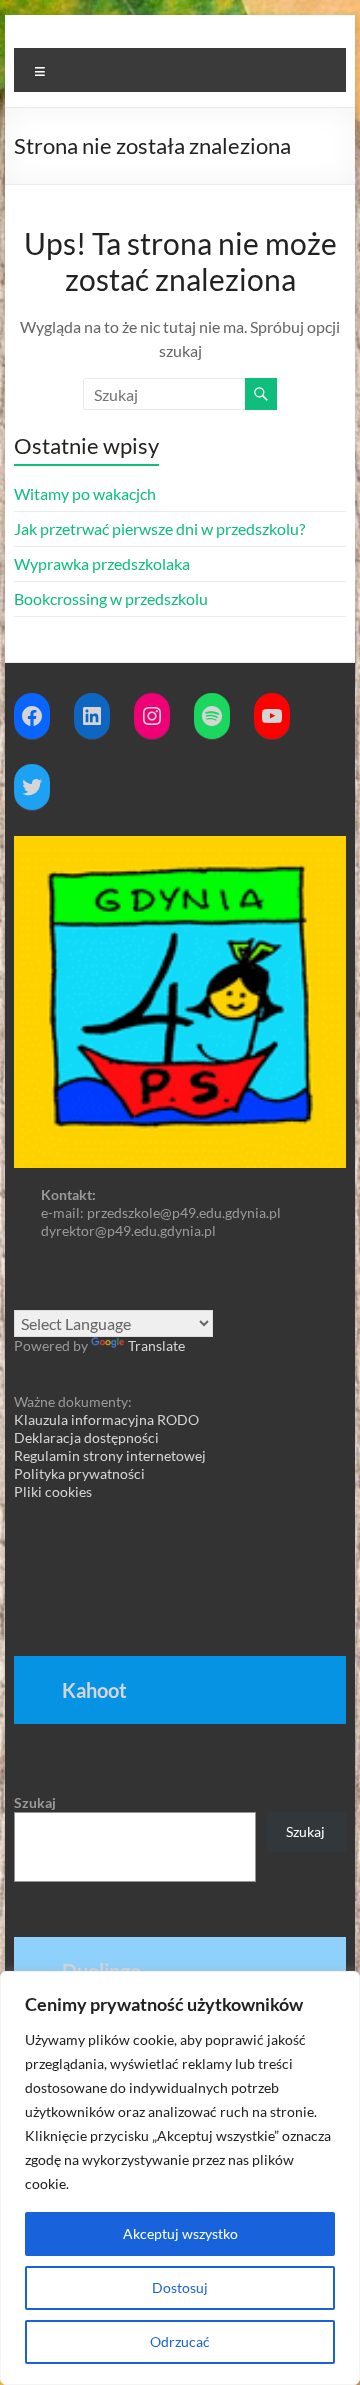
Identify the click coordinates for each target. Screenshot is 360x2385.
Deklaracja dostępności (86, 1437)
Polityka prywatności (79, 1473)
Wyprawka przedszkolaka (102, 563)
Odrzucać (180, 2341)
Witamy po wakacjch (85, 493)
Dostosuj (180, 2287)
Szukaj (35, 1802)
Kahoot (94, 1690)
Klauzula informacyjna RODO (106, 1419)
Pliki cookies (53, 1491)
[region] (180, 2178)
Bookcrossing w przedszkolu (111, 598)
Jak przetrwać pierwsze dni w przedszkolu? (159, 528)
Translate (156, 1345)
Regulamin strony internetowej (110, 1455)
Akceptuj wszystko (180, 2233)
